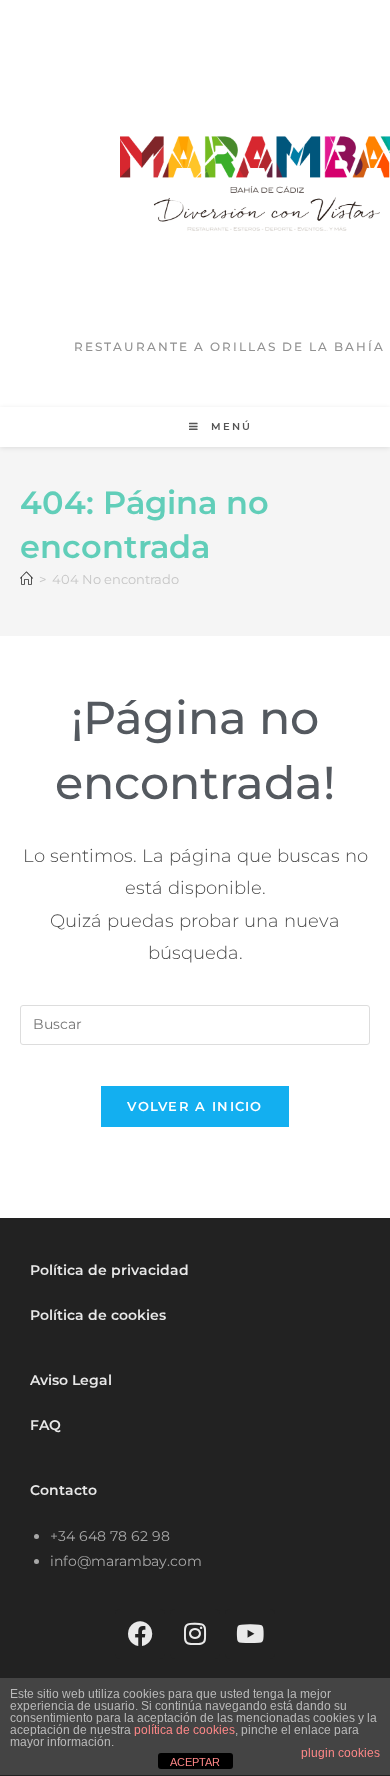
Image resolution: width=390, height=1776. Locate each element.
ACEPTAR (195, 1762)
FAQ (45, 1425)
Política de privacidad (109, 1270)
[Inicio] (26, 579)
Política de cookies (98, 1315)
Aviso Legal (71, 1380)
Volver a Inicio (195, 1106)
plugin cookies (340, 1753)
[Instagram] (195, 1634)
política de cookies (184, 1730)
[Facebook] (140, 1634)
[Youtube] (250, 1634)
